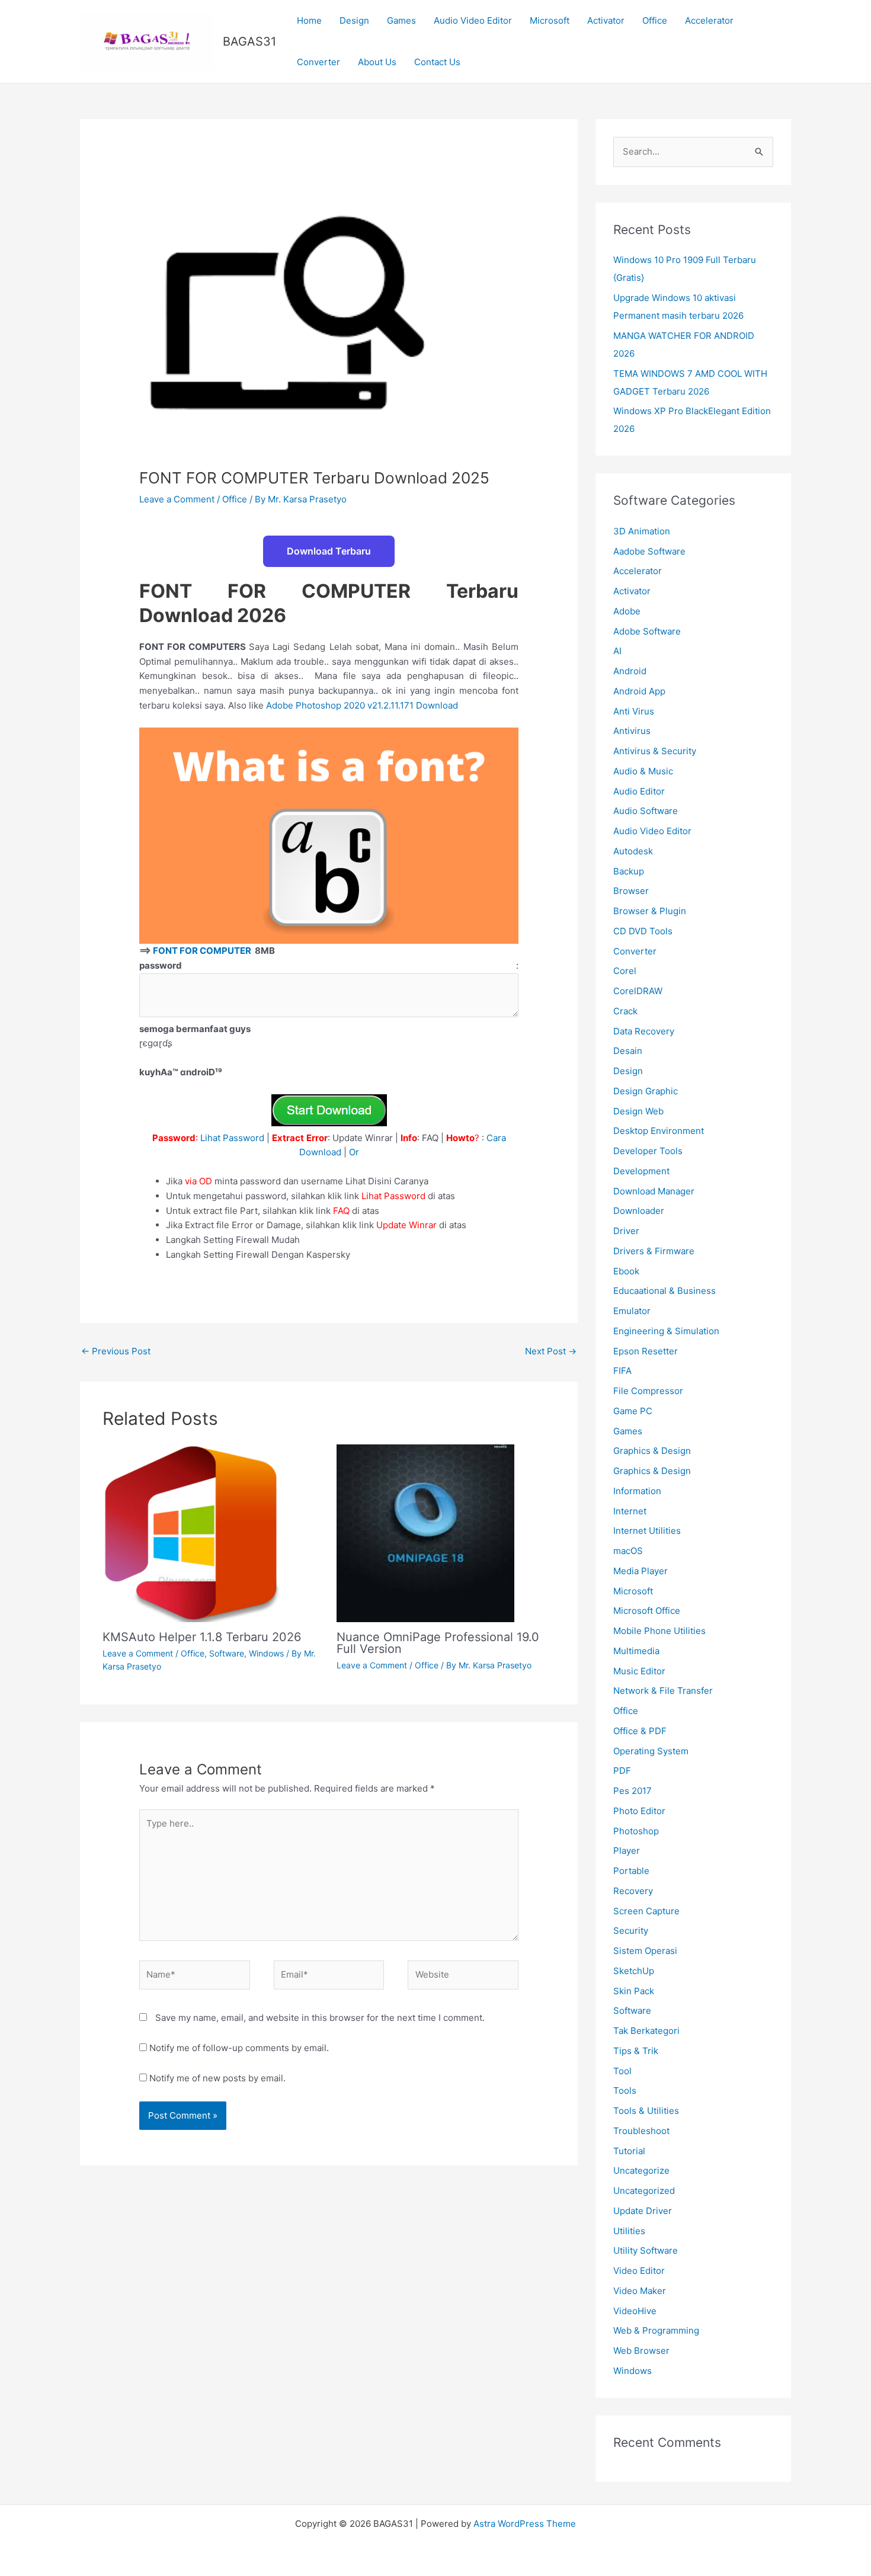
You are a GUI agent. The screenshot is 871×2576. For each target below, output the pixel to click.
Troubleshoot (641, 2131)
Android (630, 671)
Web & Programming (656, 2330)
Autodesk (633, 851)
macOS (628, 1551)
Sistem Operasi (645, 1951)
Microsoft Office (647, 1611)
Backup (629, 871)
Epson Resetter (646, 1351)
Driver (626, 1231)
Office (655, 20)
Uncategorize (641, 2170)
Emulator (632, 1311)
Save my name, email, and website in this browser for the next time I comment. (320, 2018)
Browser (631, 891)
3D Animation (642, 531)
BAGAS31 (249, 41)
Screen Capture (646, 1911)
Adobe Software (647, 631)
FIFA (622, 1371)
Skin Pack (634, 1991)
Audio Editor (639, 791)
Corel (625, 971)
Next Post (551, 1351)
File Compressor (648, 1391)
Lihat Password (232, 1138)
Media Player (641, 1571)
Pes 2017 (633, 1791)
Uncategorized (644, 2191)
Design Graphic (646, 1091)
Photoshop (636, 1831)
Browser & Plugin (650, 911)
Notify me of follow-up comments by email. (239, 2048)
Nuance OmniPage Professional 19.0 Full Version (438, 1643)
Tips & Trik (636, 2051)
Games (401, 20)
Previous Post (116, 1351)
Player (627, 1851)
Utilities (629, 2231)
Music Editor (639, 1671)
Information (637, 1491)
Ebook (626, 1271)
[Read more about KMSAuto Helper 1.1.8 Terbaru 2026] (191, 1532)
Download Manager (654, 1191)
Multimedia (636, 1651)
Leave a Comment (177, 499)
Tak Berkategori (646, 2031)
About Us (377, 62)
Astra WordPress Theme (525, 2524)
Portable (631, 1871)
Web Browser (641, 2351)
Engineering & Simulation (666, 1331)
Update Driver (643, 2211)
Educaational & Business (665, 1291)
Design (354, 20)
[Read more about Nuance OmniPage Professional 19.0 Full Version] (425, 1532)
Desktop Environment (659, 1131)
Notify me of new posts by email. (217, 2078)
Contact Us (437, 62)
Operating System (651, 1751)
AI (617, 651)
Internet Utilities (647, 1531)
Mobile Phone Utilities (659, 1631)
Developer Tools (648, 1151)
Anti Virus (634, 711)
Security (631, 1931)
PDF (622, 1771)
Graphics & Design (652, 1451)
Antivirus (632, 731)
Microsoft (550, 20)
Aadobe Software (649, 551)
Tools (625, 2090)
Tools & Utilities (646, 2111)
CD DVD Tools (643, 931)
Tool (622, 2071)
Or (354, 1152)
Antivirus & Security (655, 751)
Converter (318, 62)
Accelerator (709, 20)
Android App (639, 691)
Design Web (638, 1111)
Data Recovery (644, 1031)
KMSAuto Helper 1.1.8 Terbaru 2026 (202, 1637)
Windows (266, 1653)
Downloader (639, 1211)
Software (227, 1653)
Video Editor (639, 2271)
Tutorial (629, 2151)
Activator (606, 20)
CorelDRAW (638, 991)
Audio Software (646, 811)
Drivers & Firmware (654, 1251)
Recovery (633, 1891)
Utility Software (646, 2250)
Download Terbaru (329, 551)
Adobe (627, 611)
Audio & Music (643, 771)
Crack (625, 1011)
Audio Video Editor (473, 20)
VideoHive (635, 2311)
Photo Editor (639, 1811)
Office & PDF (640, 1731)
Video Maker (640, 2291)
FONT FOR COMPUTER (203, 951)
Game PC (633, 1411)
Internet (630, 1511)
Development (641, 1171)
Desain (628, 1051)
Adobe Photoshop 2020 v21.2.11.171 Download (363, 705)
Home (309, 20)
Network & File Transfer (663, 1691)
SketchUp (634, 1971)
